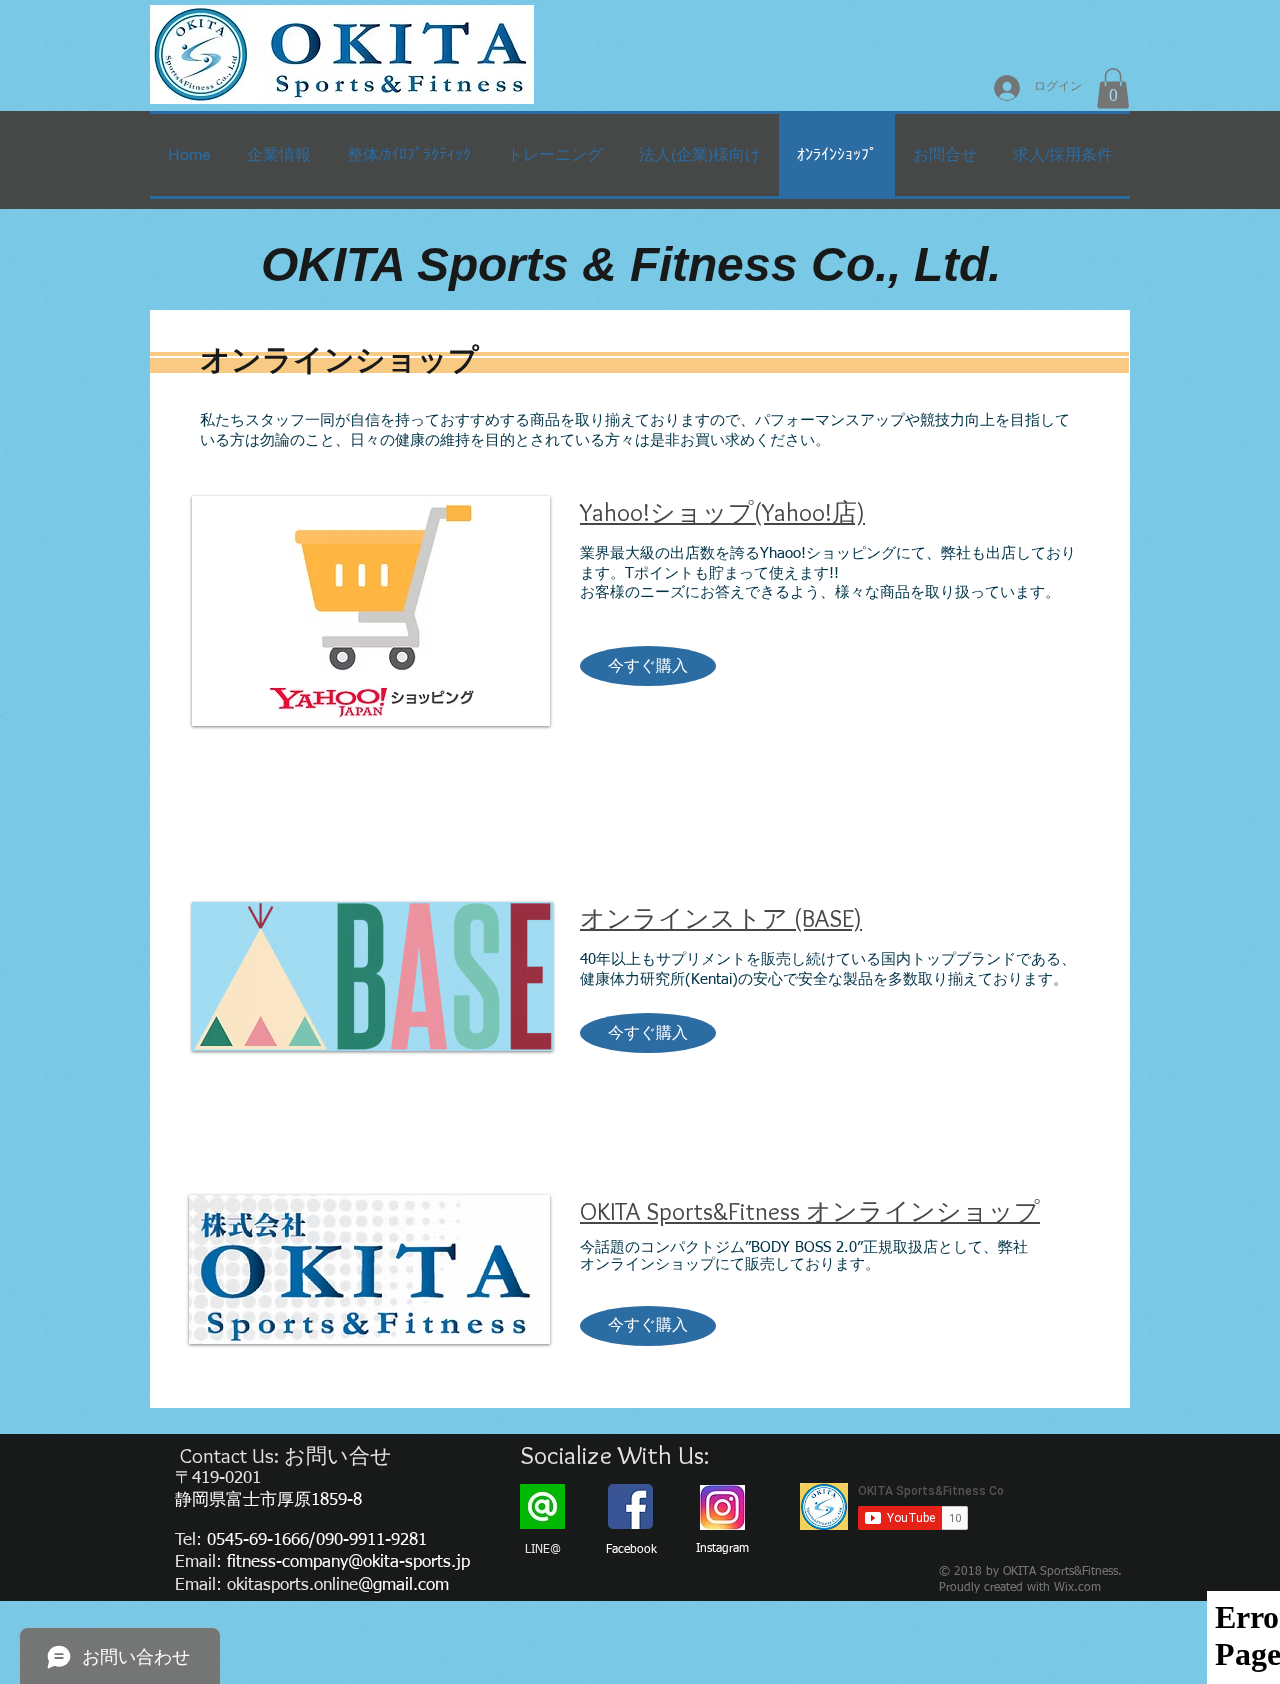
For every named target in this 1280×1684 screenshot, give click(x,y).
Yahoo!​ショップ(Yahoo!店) (722, 512)
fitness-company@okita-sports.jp (348, 1562)
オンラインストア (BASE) (721, 918)
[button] (1113, 88)
